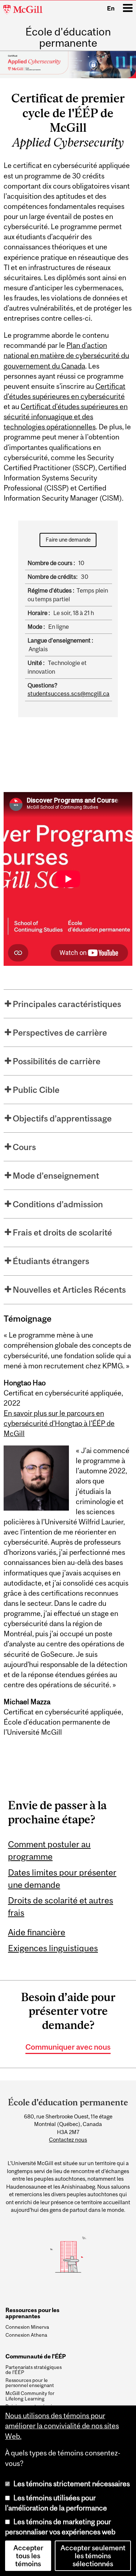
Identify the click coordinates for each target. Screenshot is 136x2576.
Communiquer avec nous (68, 2047)
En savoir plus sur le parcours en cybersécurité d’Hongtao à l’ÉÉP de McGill (59, 1423)
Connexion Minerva (27, 2327)
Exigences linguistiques (53, 1948)
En (111, 8)
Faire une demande (68, 540)
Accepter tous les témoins (28, 2556)
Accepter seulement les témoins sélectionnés (93, 2556)
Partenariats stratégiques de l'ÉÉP (34, 2370)
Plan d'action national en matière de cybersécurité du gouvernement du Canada (66, 355)
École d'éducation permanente (68, 37)
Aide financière (37, 1932)
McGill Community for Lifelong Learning (30, 2396)
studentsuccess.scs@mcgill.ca (69, 694)
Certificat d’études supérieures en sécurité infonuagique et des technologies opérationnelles (66, 417)
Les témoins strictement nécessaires (72, 2484)
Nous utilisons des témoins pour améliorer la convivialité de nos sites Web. (62, 2426)
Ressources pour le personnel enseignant (30, 2383)
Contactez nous (68, 2140)
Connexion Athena (26, 2335)
